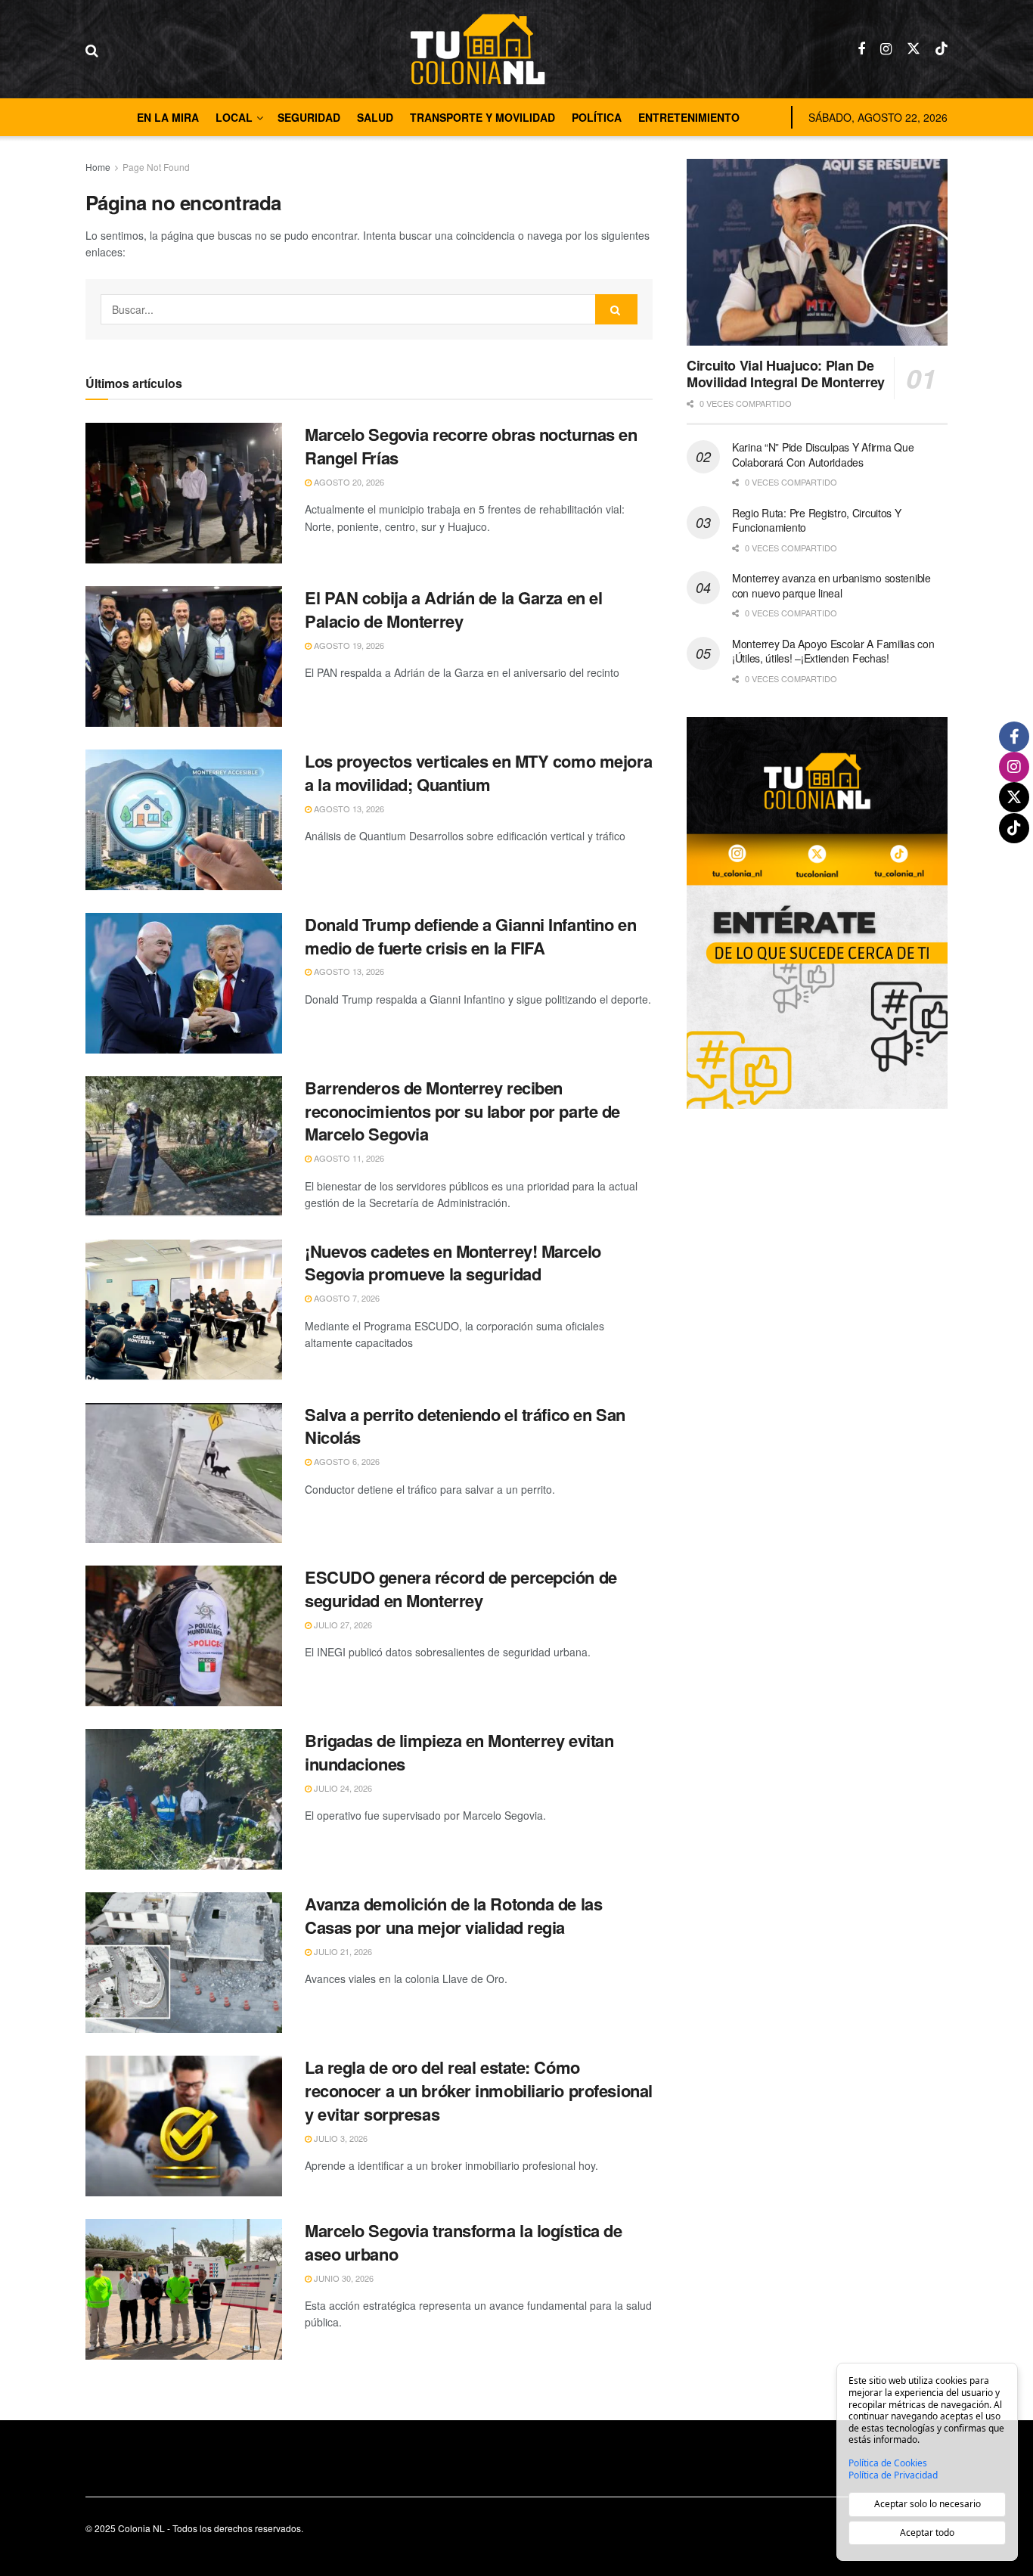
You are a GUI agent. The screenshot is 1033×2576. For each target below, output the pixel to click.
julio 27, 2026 (342, 1625)
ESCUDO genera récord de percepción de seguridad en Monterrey (461, 1589)
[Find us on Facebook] (861, 49)
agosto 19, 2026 (348, 645)
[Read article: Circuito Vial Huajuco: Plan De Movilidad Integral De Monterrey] (817, 252)
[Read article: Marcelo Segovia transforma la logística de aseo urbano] (184, 2289)
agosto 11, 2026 (348, 1158)
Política (597, 117)
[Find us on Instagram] (886, 49)
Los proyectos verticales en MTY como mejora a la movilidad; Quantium (478, 773)
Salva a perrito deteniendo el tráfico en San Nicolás (465, 1426)
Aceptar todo (927, 2533)
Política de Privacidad (893, 2475)
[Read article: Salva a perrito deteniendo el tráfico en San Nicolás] (184, 1473)
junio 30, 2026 (343, 2278)
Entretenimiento (689, 117)
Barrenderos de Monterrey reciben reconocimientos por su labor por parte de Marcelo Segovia (462, 1111)
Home (98, 167)
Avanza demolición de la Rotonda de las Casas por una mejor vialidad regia (453, 1915)
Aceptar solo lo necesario (928, 2504)
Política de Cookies (888, 2463)
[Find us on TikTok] (941, 49)
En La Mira (168, 117)
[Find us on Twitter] (914, 49)
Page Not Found (156, 167)
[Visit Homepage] (478, 49)
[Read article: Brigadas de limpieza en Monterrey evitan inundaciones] (184, 1799)
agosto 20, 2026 (348, 482)
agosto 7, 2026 (346, 1298)
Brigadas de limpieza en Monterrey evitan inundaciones (459, 1752)
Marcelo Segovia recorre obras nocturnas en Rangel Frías (471, 446)
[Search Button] (92, 49)
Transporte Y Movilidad (482, 117)
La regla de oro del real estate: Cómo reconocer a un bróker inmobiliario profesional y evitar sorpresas (479, 2090)
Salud (375, 117)
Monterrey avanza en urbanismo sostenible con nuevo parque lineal (831, 585)
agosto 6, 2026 (346, 1461)
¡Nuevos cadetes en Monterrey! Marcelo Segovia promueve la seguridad (453, 1263)
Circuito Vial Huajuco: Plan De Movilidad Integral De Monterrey (786, 374)
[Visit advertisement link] (817, 912)
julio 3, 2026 (340, 2138)
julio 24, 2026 (342, 1788)
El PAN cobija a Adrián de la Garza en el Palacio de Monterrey (453, 609)
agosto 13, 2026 (348, 808)
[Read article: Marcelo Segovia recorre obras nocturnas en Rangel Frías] (184, 493)
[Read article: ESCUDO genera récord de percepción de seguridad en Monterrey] (184, 1636)
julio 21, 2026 (342, 1951)
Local (234, 117)
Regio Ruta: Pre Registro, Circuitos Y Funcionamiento (817, 520)
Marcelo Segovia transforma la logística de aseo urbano (464, 2242)
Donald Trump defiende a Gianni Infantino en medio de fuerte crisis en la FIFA (470, 936)
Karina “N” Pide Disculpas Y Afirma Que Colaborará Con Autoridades (823, 455)
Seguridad (309, 117)
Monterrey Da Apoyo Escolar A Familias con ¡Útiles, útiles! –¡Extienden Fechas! (833, 651)
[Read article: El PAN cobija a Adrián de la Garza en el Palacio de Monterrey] (184, 656)
